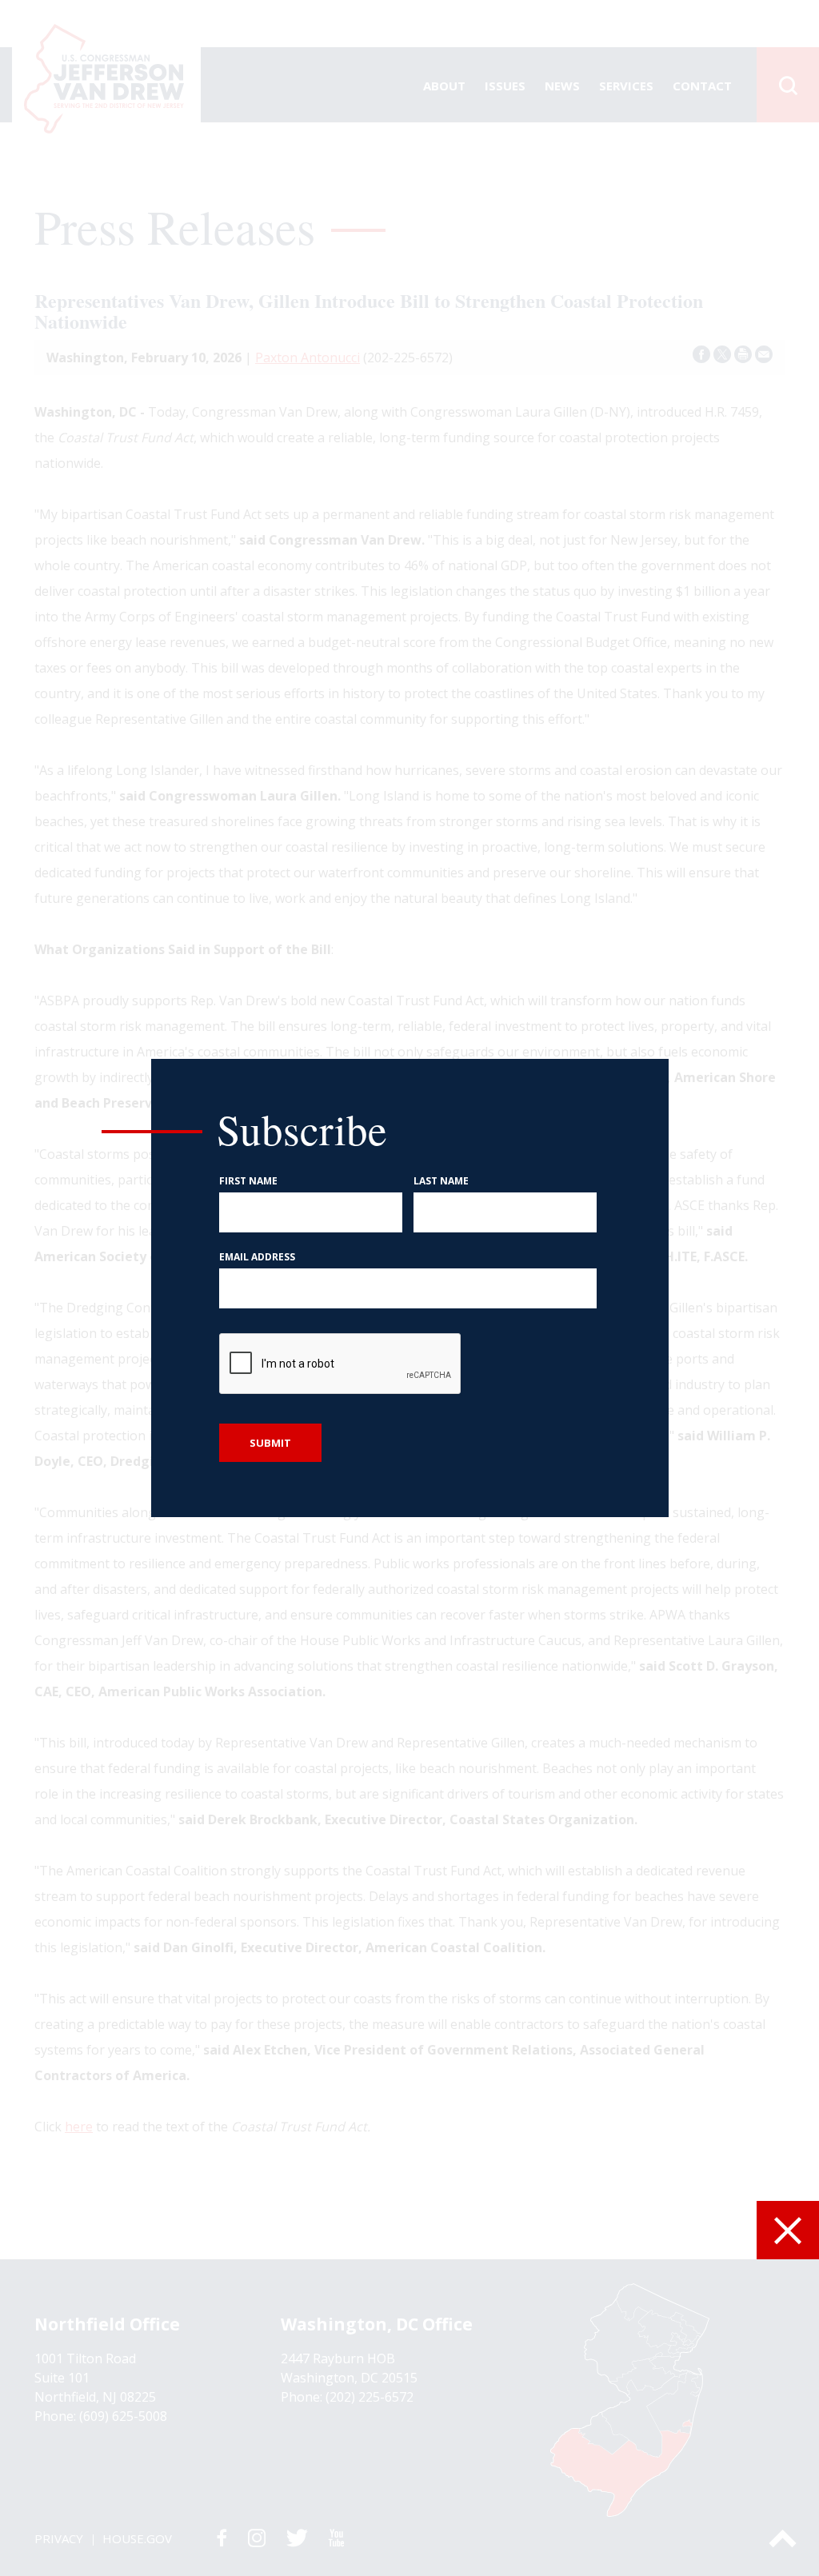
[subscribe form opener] (788, 2230)
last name (441, 1181)
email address (257, 1257)
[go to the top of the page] (783, 2538)
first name (248, 1181)
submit (270, 1443)
